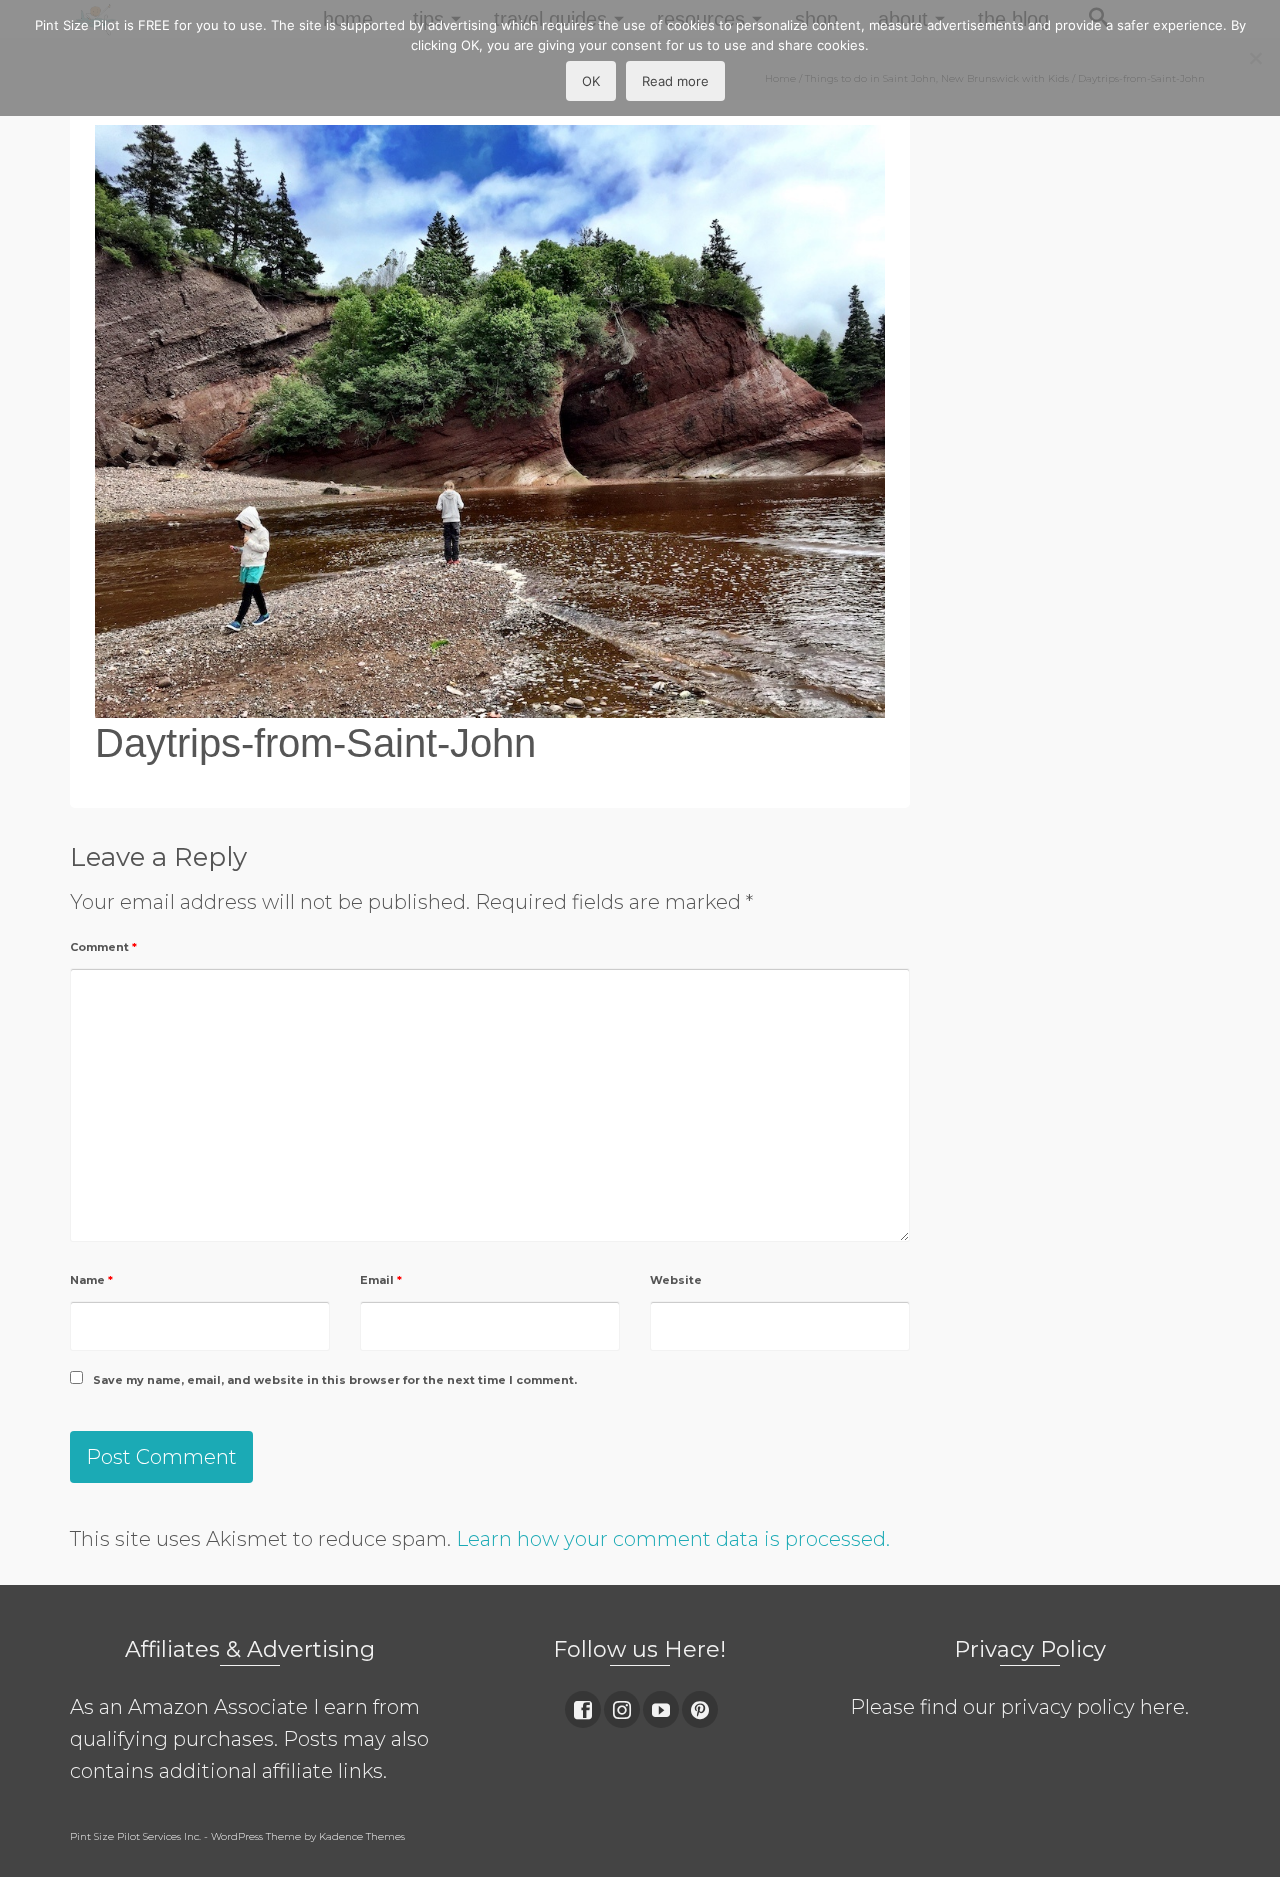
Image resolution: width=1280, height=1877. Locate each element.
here (1162, 1707)
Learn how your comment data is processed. (673, 1539)
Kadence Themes (362, 1836)
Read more (675, 81)
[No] (1255, 58)
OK (591, 81)
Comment (103, 947)
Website (676, 1280)
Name (91, 1280)
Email (381, 1280)
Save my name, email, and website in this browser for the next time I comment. (335, 1380)
